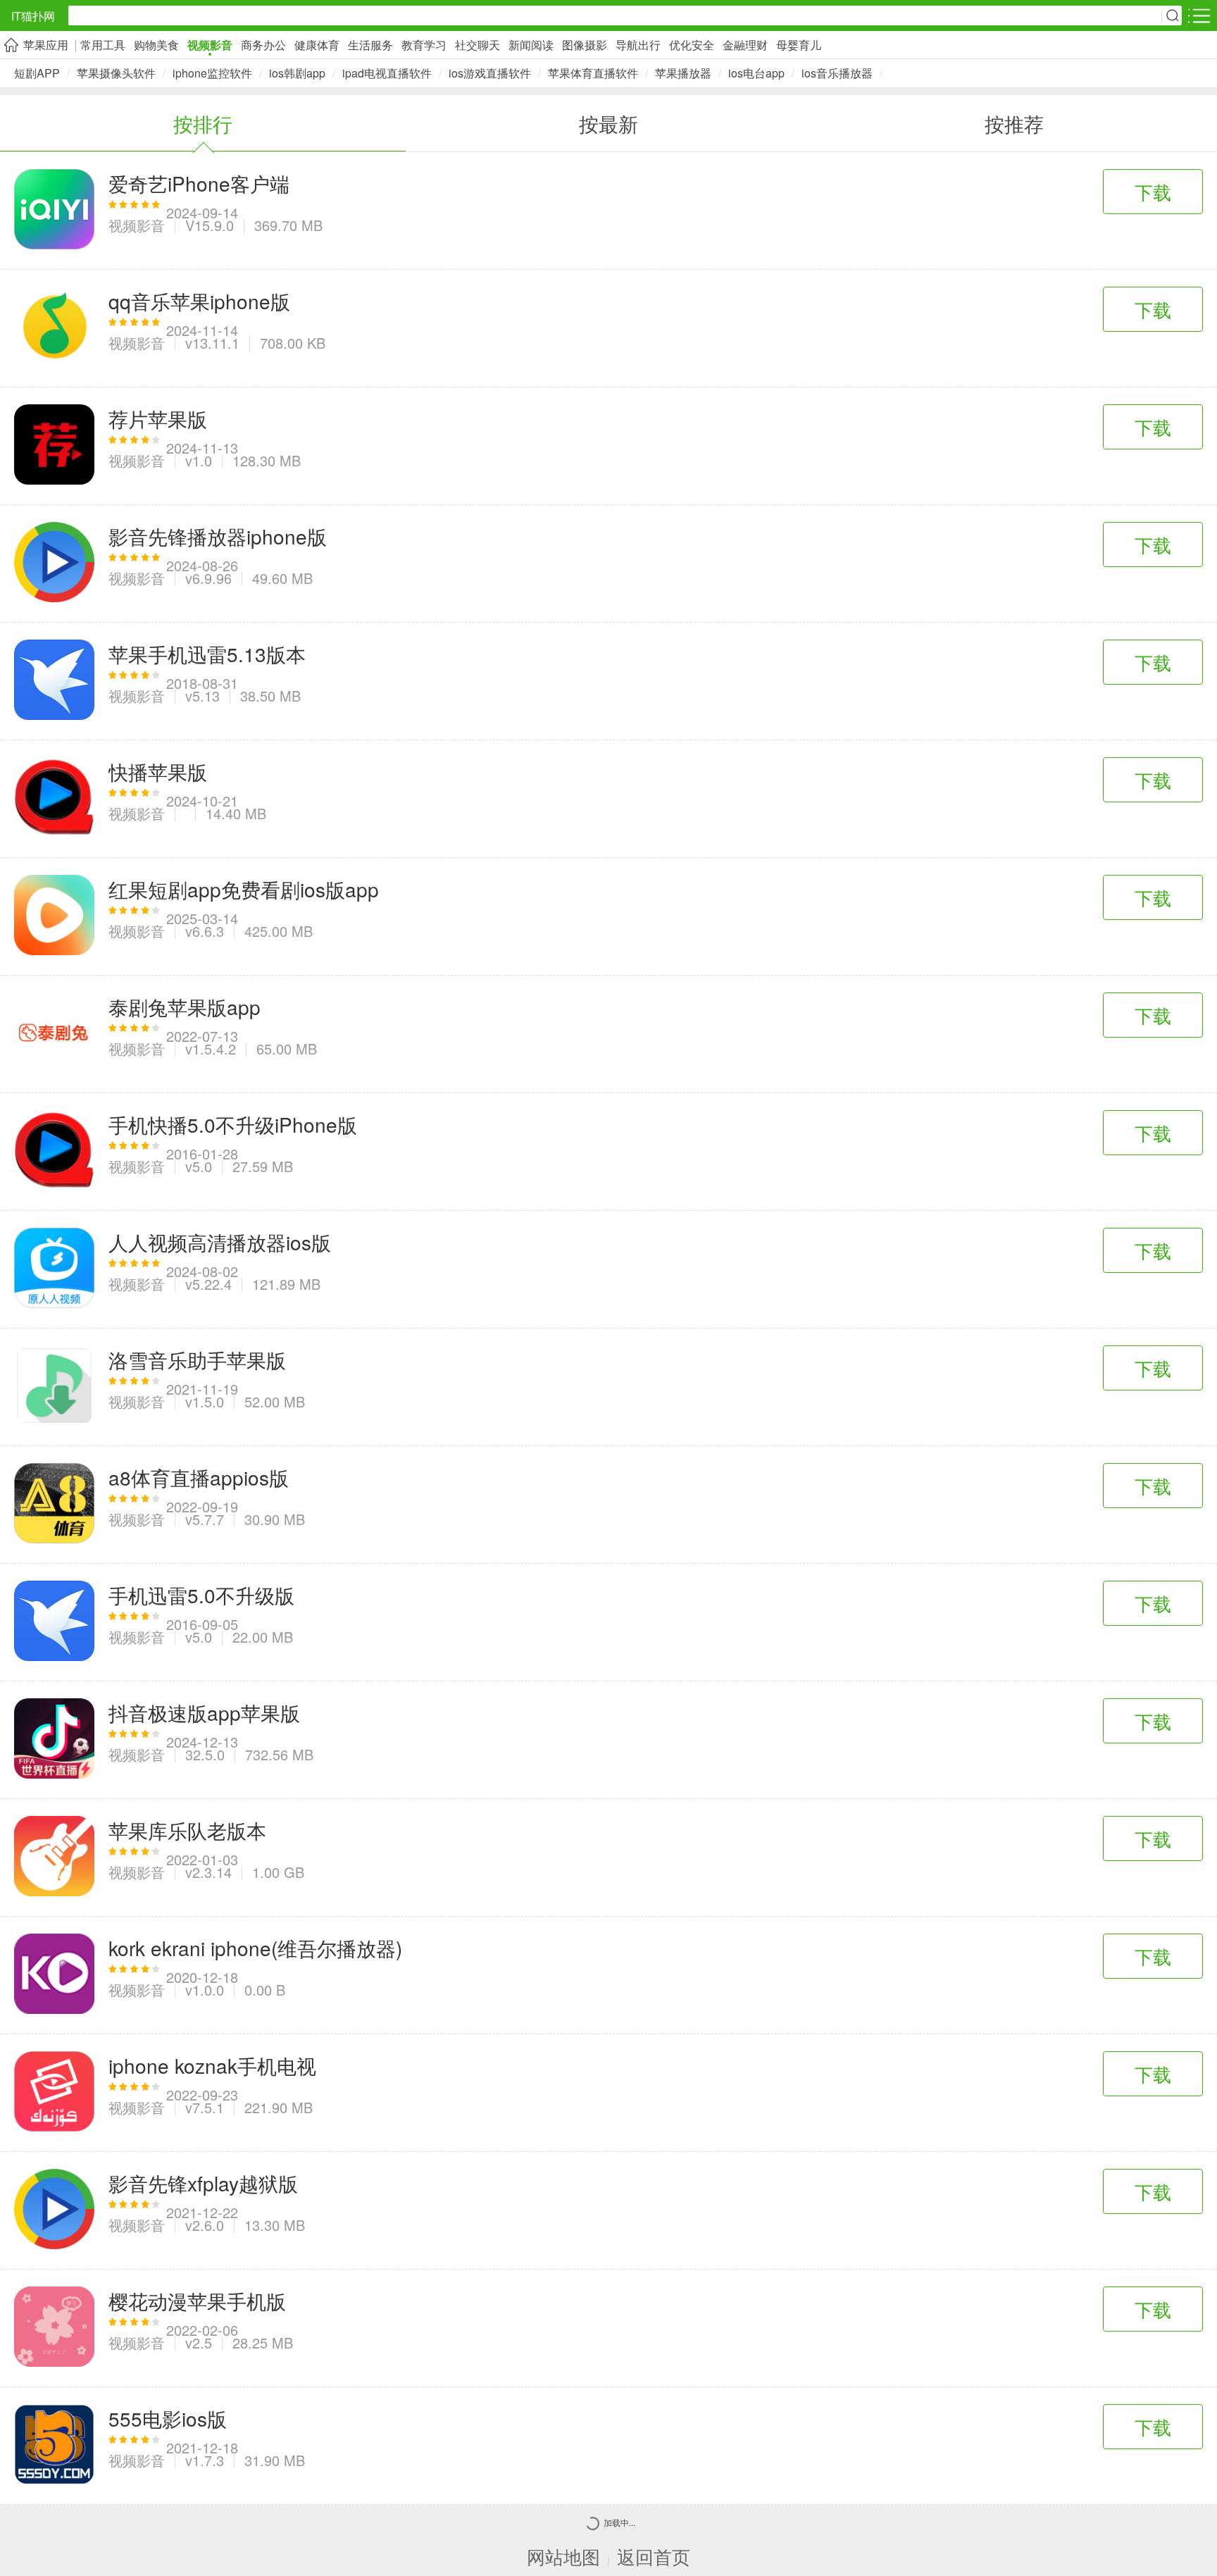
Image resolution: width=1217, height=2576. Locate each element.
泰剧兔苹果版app (185, 1007)
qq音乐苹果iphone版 (199, 301)
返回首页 (654, 2556)
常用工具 (103, 45)
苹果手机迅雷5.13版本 (207, 654)
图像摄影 (585, 45)
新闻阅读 (531, 45)
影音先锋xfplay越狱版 (203, 2183)
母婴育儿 (799, 45)
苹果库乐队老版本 (187, 1830)
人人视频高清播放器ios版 (220, 1242)
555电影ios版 (168, 2418)
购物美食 (156, 45)
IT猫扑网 (33, 16)
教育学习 (424, 45)
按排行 (203, 123)
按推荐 (1014, 123)
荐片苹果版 (158, 418)
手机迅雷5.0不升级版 (201, 1595)
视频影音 (210, 45)
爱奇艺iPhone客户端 (199, 183)
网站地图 (563, 2556)
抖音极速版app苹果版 (204, 1712)
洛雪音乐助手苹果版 (197, 1359)
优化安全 (692, 45)
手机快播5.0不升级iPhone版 (233, 1124)
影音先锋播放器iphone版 (218, 536)
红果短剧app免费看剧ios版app (244, 889)
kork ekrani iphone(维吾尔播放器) (255, 1948)
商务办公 (263, 45)
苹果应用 (46, 45)
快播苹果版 (158, 771)
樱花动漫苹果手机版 (197, 2301)
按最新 (608, 123)
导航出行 (638, 45)
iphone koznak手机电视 (212, 2065)
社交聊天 (478, 45)
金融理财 (745, 45)
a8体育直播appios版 (199, 1477)
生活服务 (370, 45)
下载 (1153, 191)
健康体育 (317, 45)
